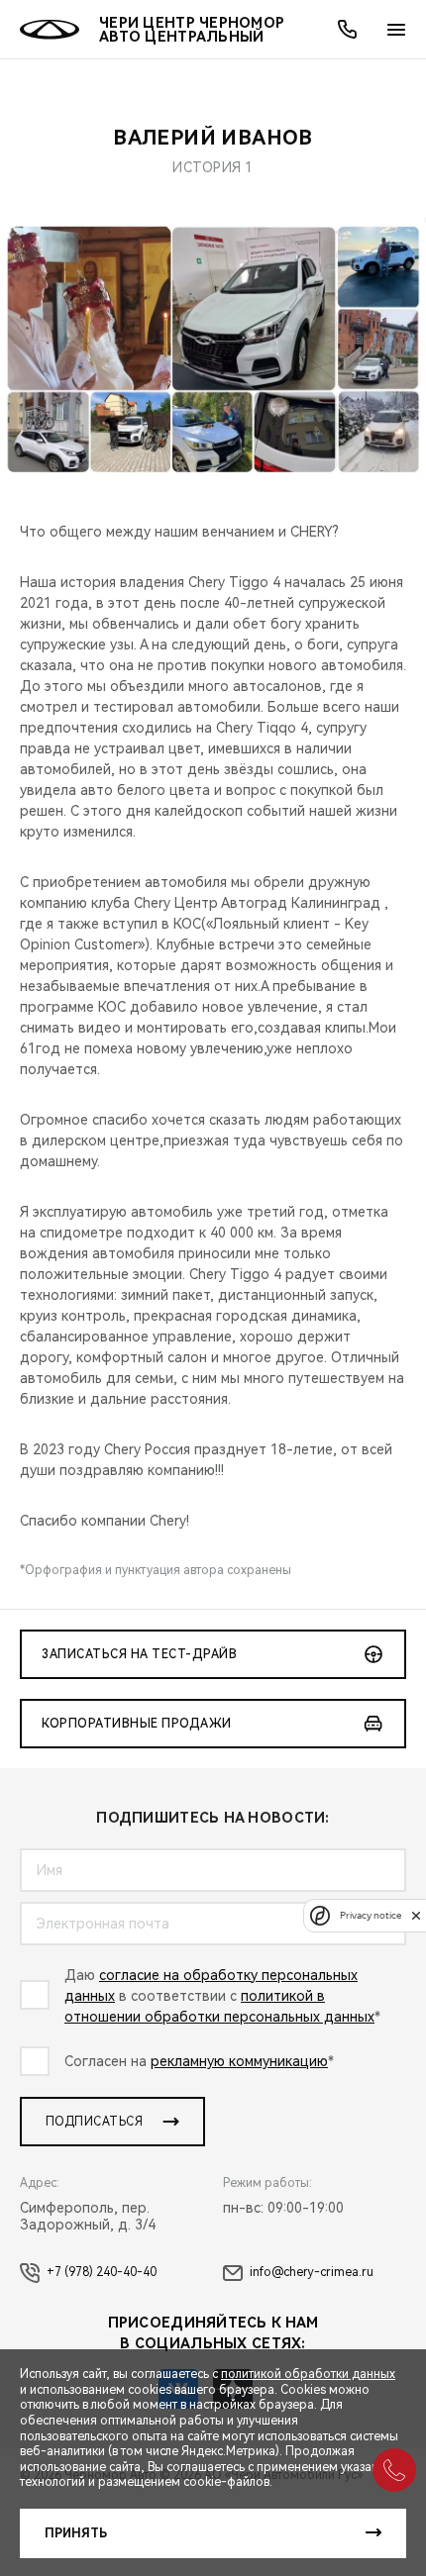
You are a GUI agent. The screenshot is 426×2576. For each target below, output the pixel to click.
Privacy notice (371, 1915)
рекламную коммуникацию (239, 2061)
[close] (416, 1915)
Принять (76, 2533)
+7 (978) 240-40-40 (102, 2272)
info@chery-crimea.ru (312, 2272)
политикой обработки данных (308, 2374)
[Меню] (396, 30)
